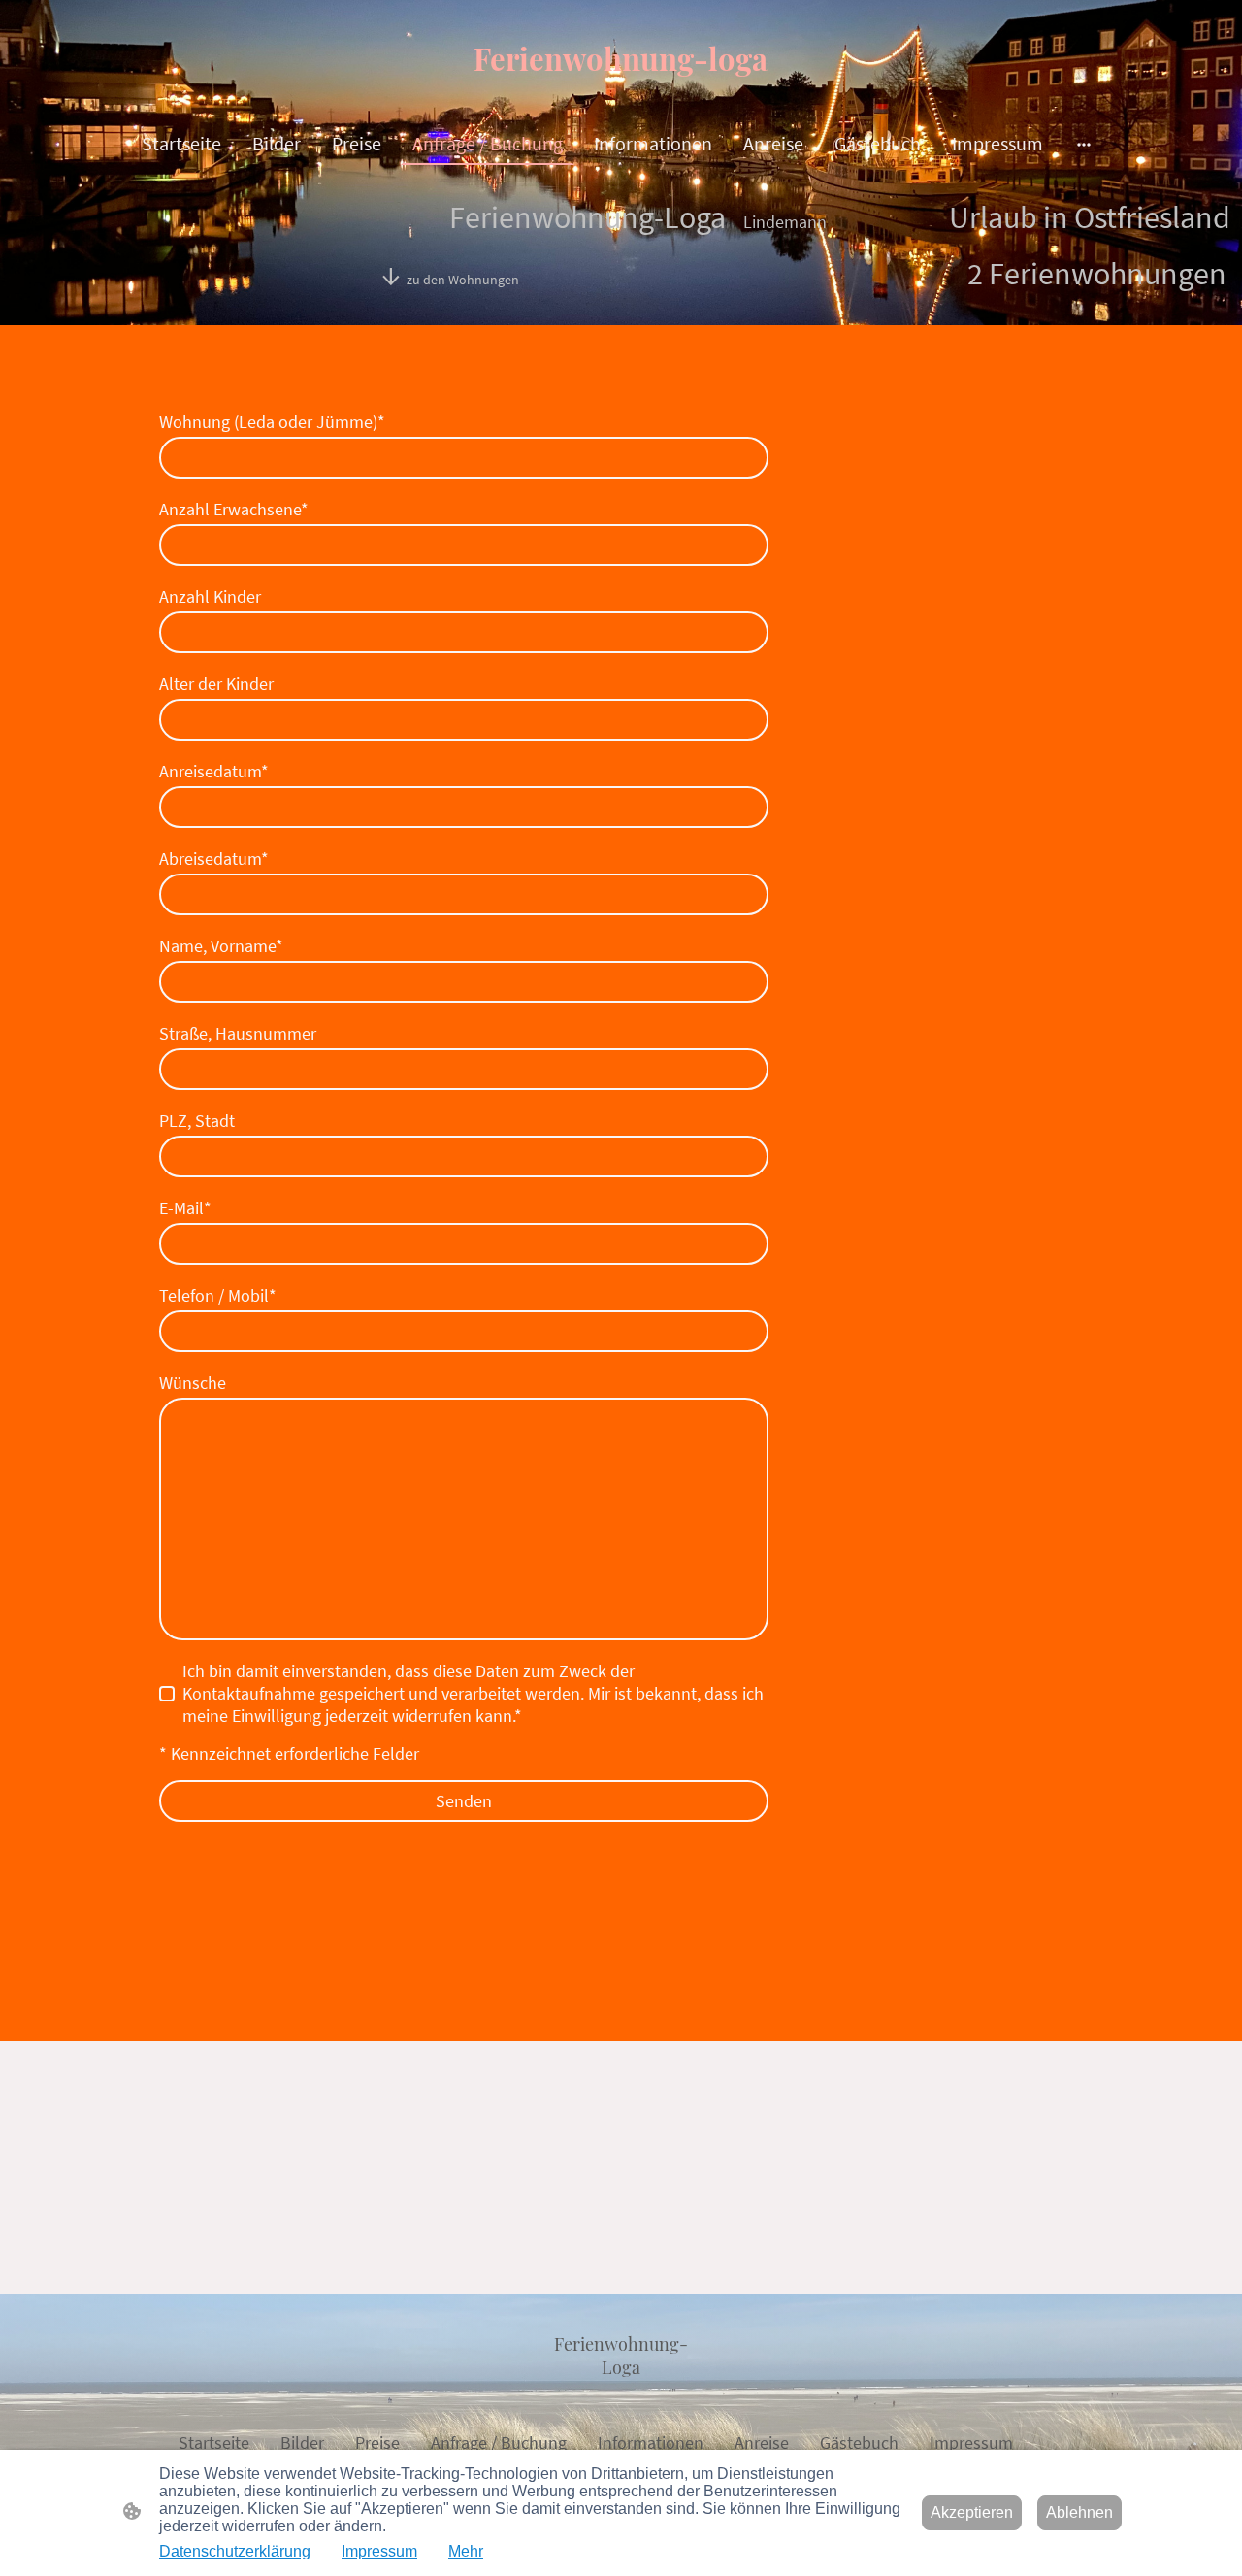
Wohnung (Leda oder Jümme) (272, 422)
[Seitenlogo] (621, 97)
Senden (464, 1801)
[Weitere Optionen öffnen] (1084, 143)
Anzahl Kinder (210, 596)
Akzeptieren (972, 2512)
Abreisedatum (214, 859)
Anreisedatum (214, 771)
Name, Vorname (221, 946)
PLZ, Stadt (197, 1121)
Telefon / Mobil (218, 1295)
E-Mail (185, 1208)
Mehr (466, 2551)
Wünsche (193, 1383)
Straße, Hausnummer (238, 1033)
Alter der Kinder (216, 684)
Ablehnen (1079, 2512)
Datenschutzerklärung (235, 2551)
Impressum (379, 2551)
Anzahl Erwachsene (234, 509)
